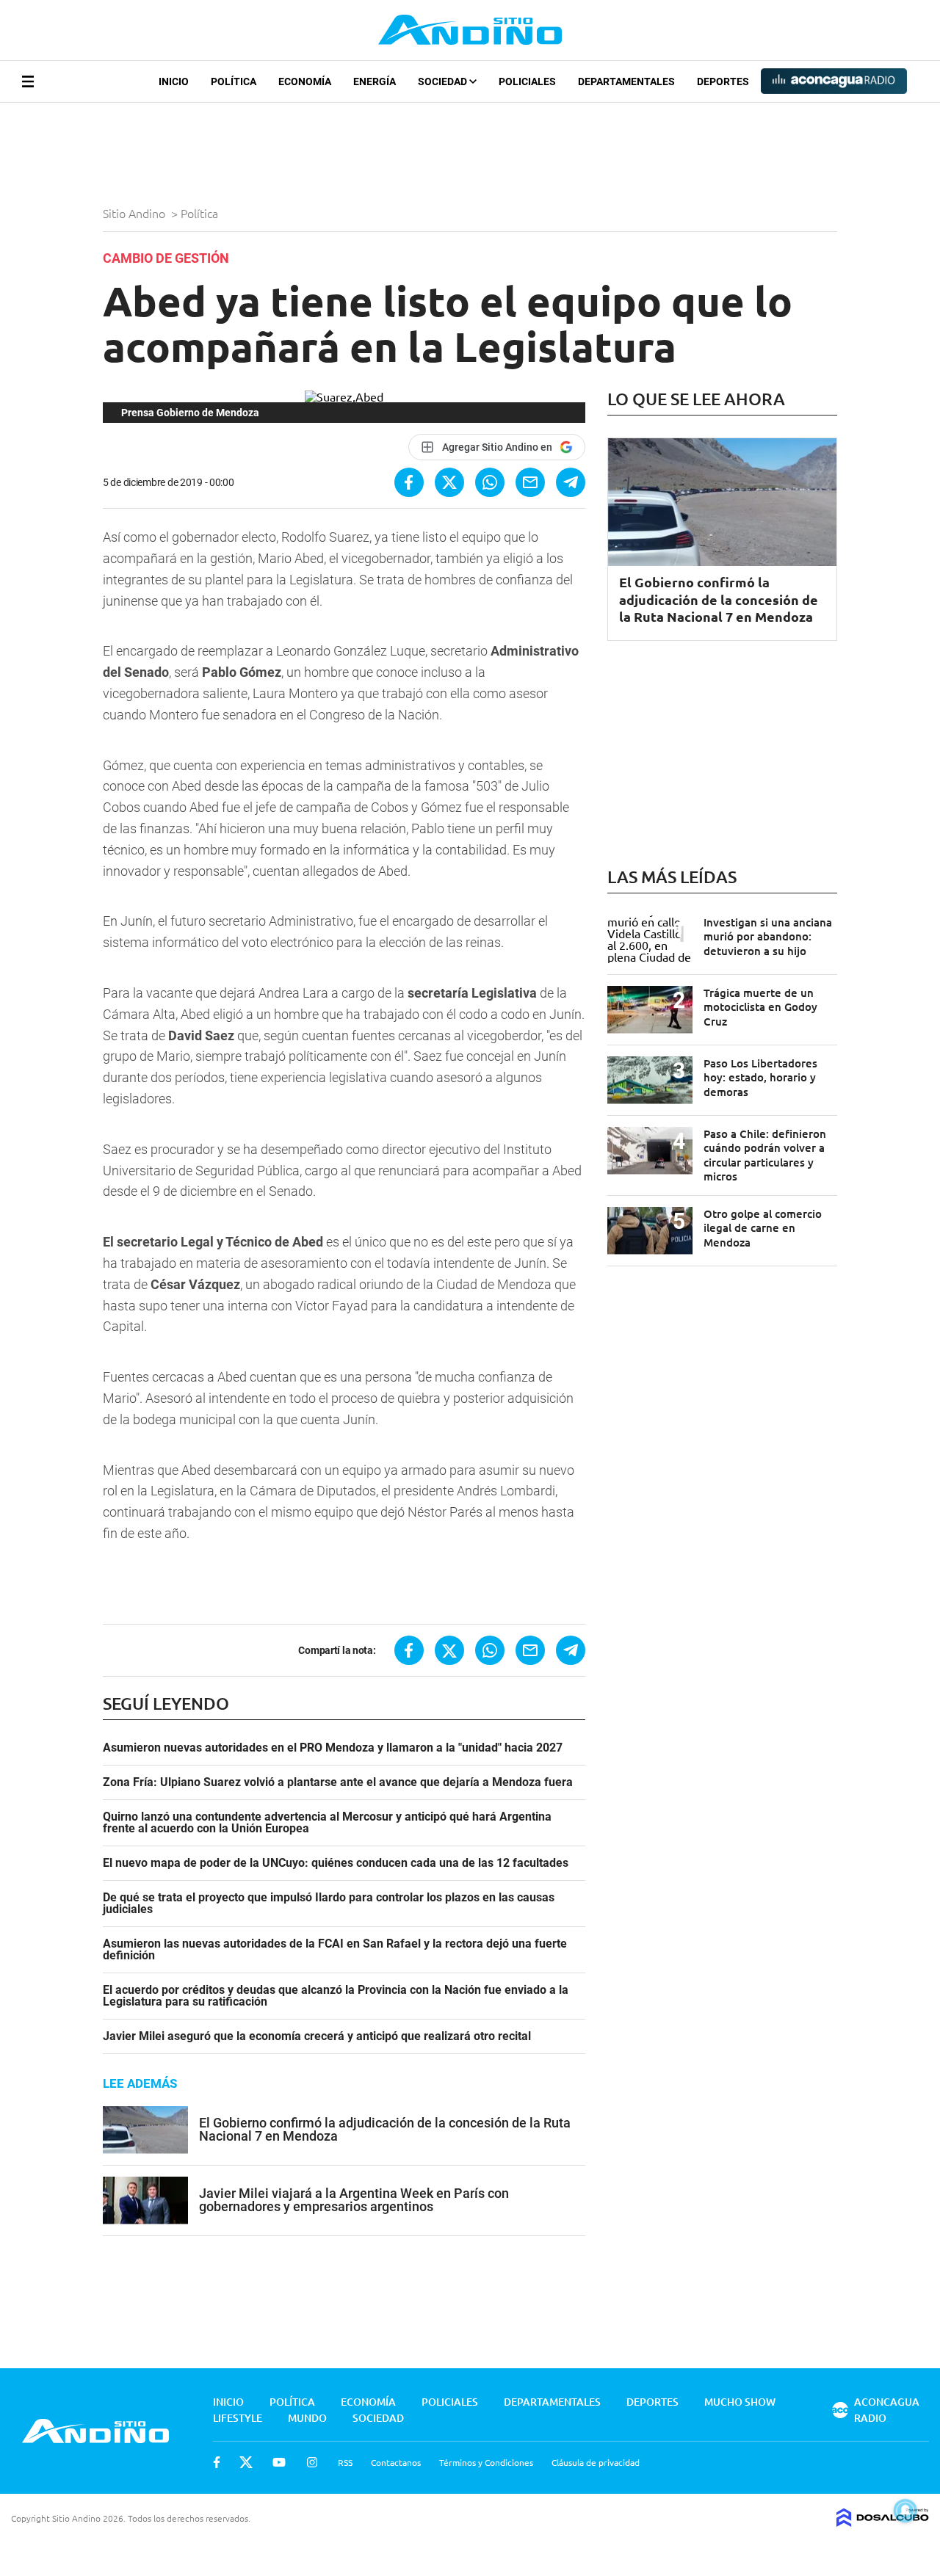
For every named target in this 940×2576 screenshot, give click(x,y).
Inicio (174, 81)
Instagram (312, 2462)
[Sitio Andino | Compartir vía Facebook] (409, 482)
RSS (345, 2462)
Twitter (246, 2462)
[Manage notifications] (905, 2511)
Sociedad (444, 81)
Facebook (217, 2462)
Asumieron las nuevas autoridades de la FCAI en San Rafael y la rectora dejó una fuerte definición (335, 1950)
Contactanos (396, 2462)
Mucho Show (740, 2402)
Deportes (723, 81)
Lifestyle (238, 2418)
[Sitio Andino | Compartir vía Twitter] (449, 482)
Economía (305, 81)
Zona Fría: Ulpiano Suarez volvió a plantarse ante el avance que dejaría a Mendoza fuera (338, 1782)
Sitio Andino (135, 213)
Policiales (527, 81)
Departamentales (626, 81)
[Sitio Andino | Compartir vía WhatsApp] (490, 482)
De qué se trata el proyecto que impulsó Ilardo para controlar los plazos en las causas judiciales (329, 1904)
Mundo (307, 2418)
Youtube (279, 2462)
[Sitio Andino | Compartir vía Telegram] (571, 482)
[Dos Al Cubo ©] (883, 2522)
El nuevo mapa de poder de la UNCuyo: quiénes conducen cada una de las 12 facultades (336, 1863)
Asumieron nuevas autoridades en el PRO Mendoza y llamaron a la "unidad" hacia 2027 (333, 1748)
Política (234, 81)
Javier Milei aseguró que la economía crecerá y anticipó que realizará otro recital (317, 2036)
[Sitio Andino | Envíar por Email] (530, 482)
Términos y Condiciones (486, 2462)
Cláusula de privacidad (596, 2462)
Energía (375, 81)
